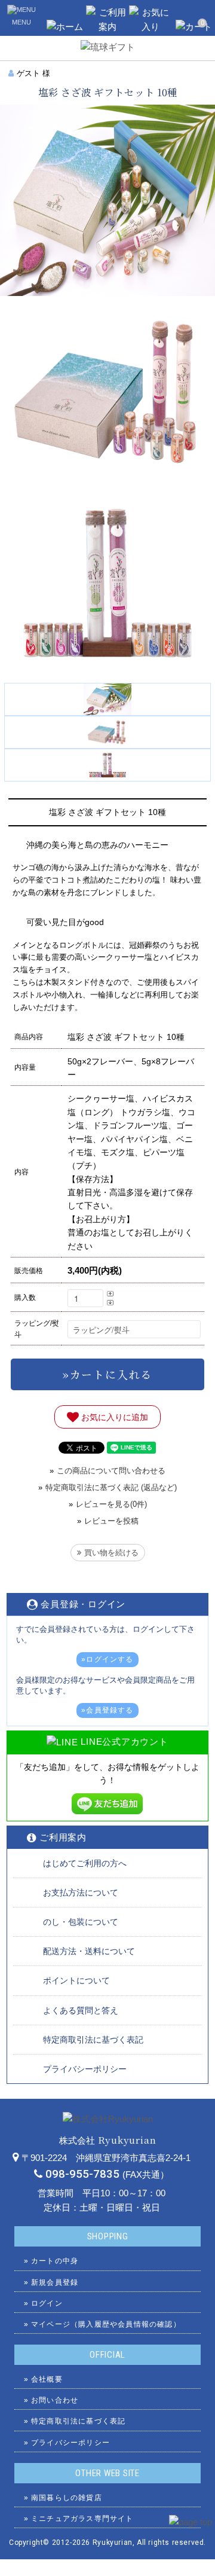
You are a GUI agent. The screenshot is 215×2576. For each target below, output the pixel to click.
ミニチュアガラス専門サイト (82, 2519)
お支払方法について (81, 1893)
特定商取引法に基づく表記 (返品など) (111, 1487)
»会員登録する (107, 1710)
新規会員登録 (55, 2282)
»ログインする (107, 1659)
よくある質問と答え (81, 2010)
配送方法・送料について (89, 1951)
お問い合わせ (55, 2400)
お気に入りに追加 (113, 1417)
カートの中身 (55, 2261)
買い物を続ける (111, 1553)
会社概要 (47, 2379)
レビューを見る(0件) (111, 1504)
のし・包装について (81, 1922)
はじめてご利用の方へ (85, 1863)
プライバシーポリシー (85, 2069)
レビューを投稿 (111, 1521)
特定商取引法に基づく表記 (93, 2040)
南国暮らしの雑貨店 (67, 2498)
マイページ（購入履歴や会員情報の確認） (106, 2324)
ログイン (47, 2303)
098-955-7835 (82, 2174)
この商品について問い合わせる (111, 1471)
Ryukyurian (113, 2543)
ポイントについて (76, 1980)
